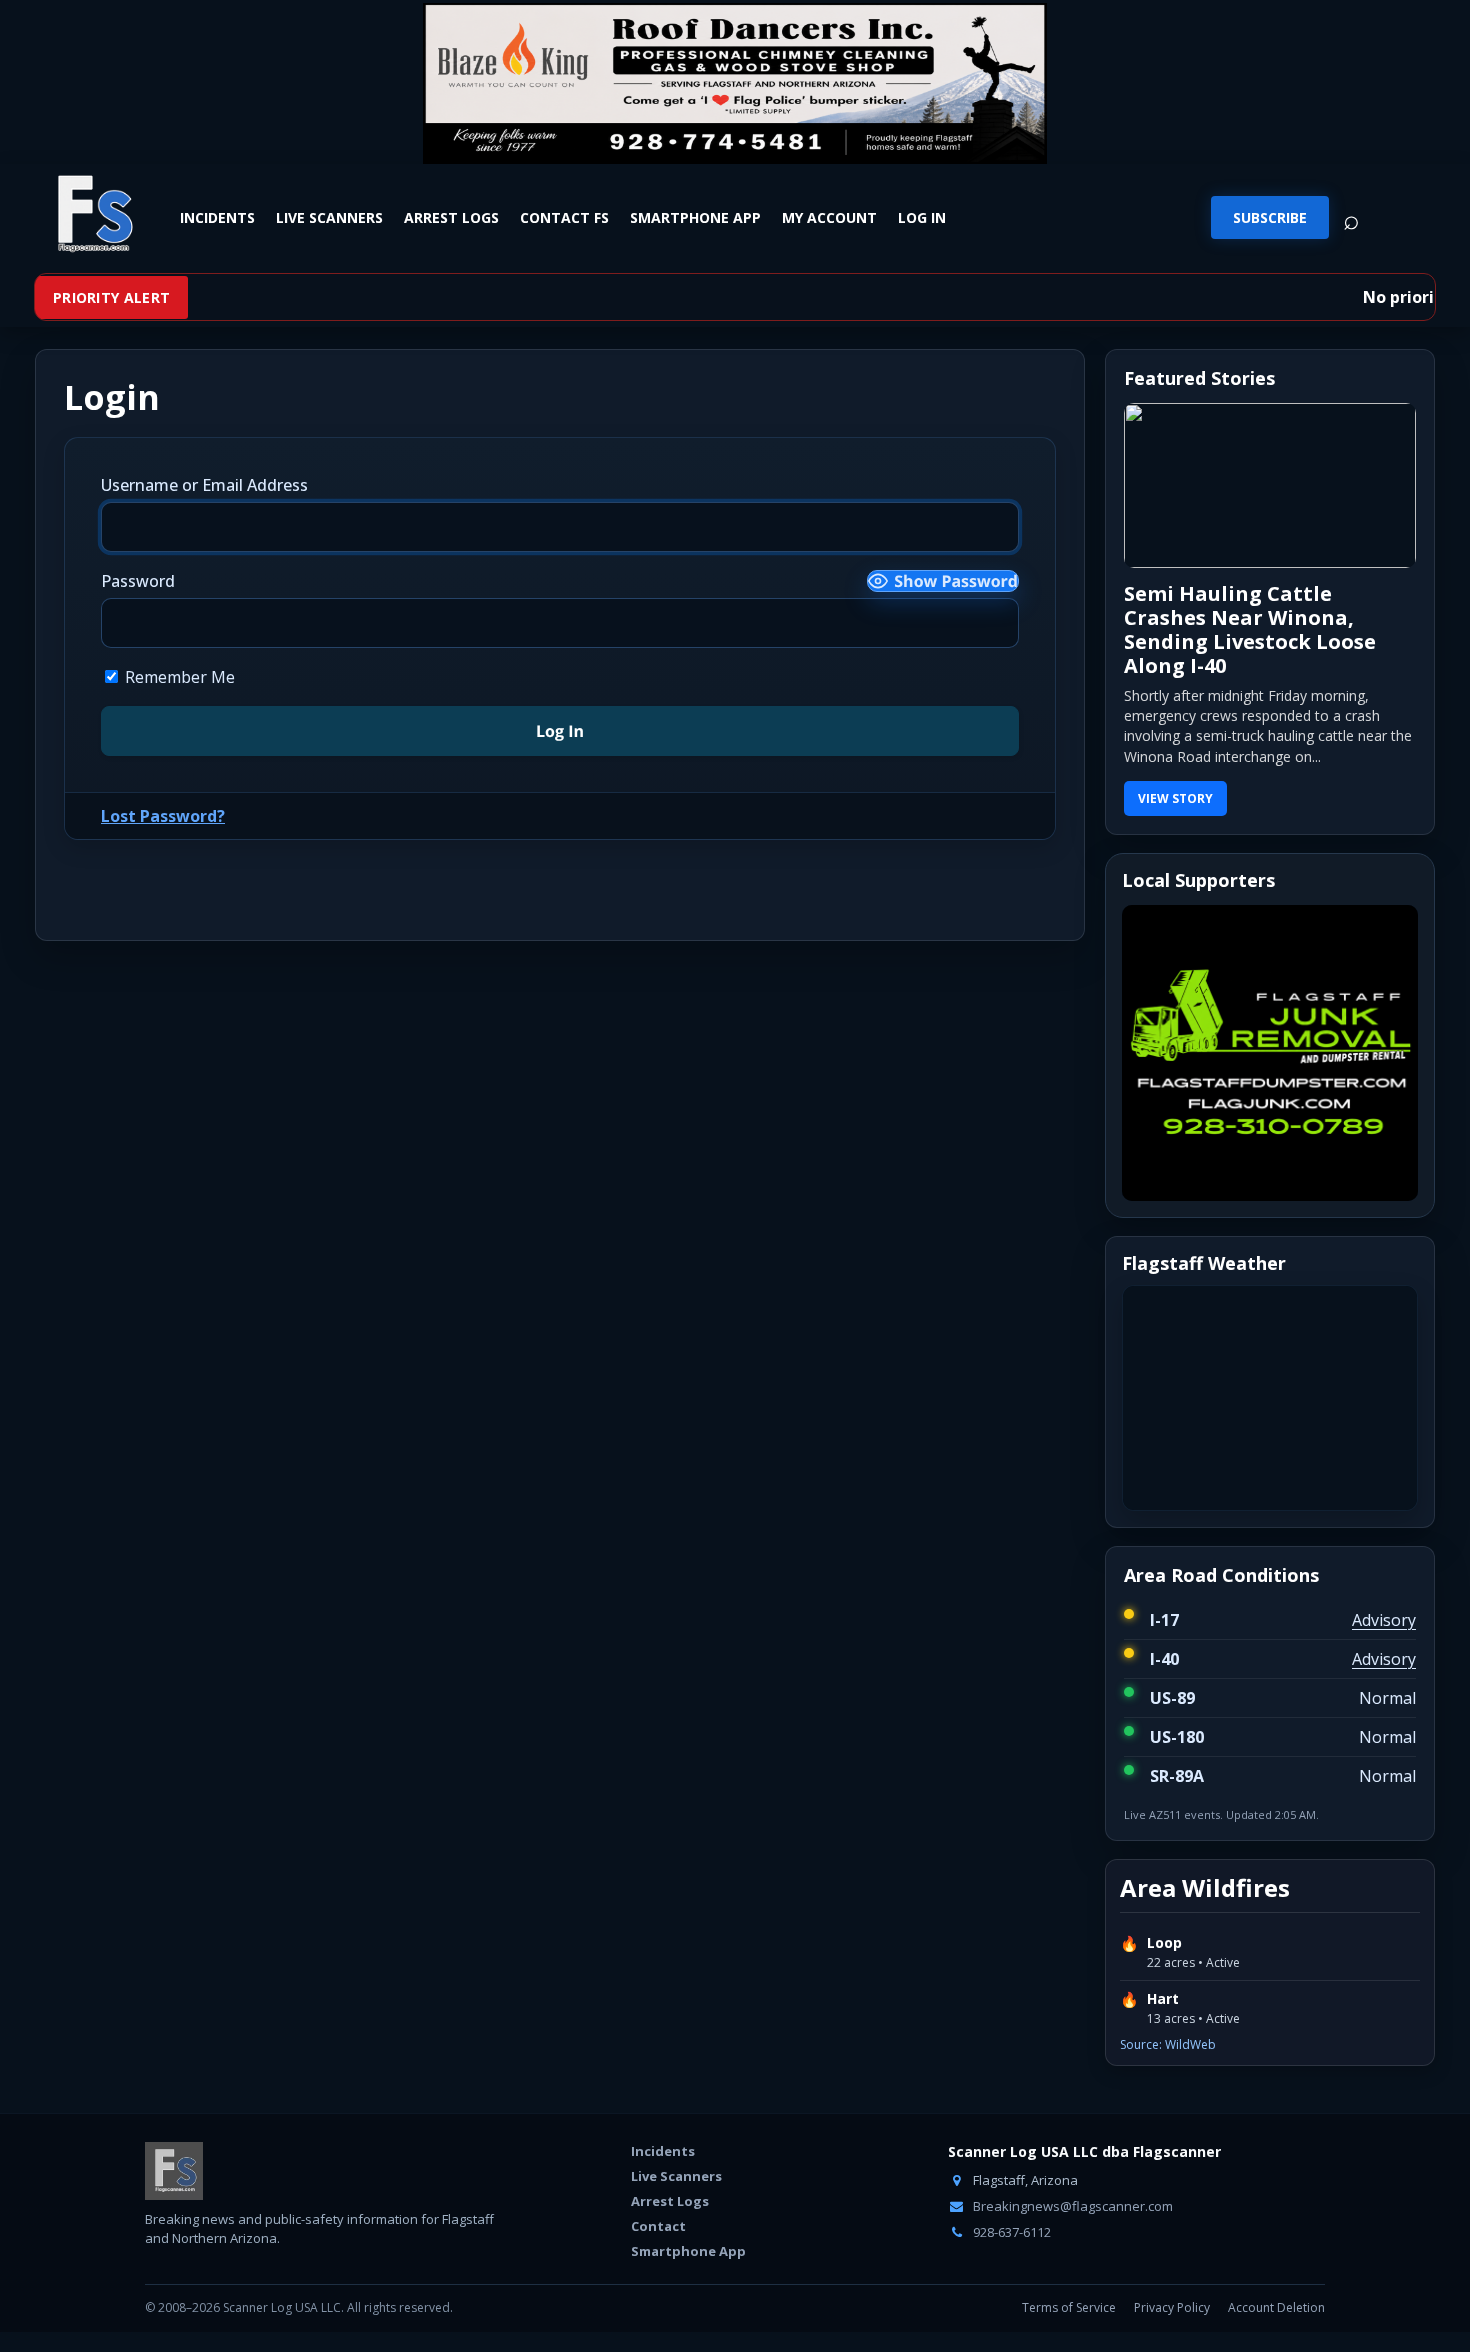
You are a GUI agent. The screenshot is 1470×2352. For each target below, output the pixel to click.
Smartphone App (695, 217)
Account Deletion (1276, 2307)
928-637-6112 (1010, 2232)
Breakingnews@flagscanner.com (1071, 2206)
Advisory (1384, 1620)
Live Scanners (329, 217)
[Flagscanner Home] (92, 215)
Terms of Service (1069, 2307)
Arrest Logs (451, 217)
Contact (658, 2226)
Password (138, 581)
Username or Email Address (204, 485)
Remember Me (178, 677)
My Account (829, 217)
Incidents (217, 217)
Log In (922, 217)
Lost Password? (163, 816)
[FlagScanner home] (174, 2171)
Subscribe (1270, 217)
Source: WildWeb (1168, 2044)
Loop (1164, 1943)
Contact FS (564, 217)
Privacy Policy (1172, 2307)
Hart (1163, 1999)
